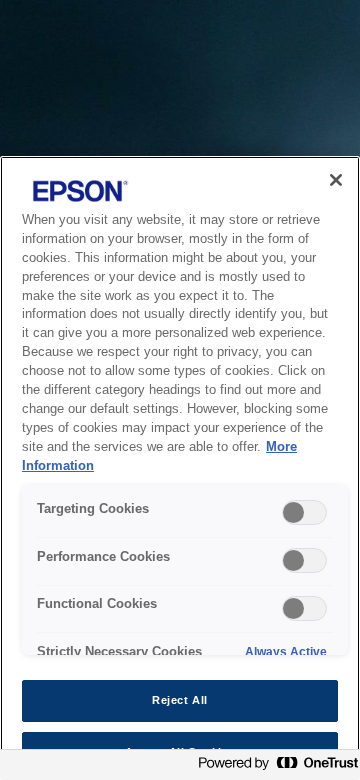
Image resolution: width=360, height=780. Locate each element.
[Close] (336, 180)
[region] (180, 468)
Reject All (180, 700)
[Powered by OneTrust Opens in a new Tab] (274, 767)
